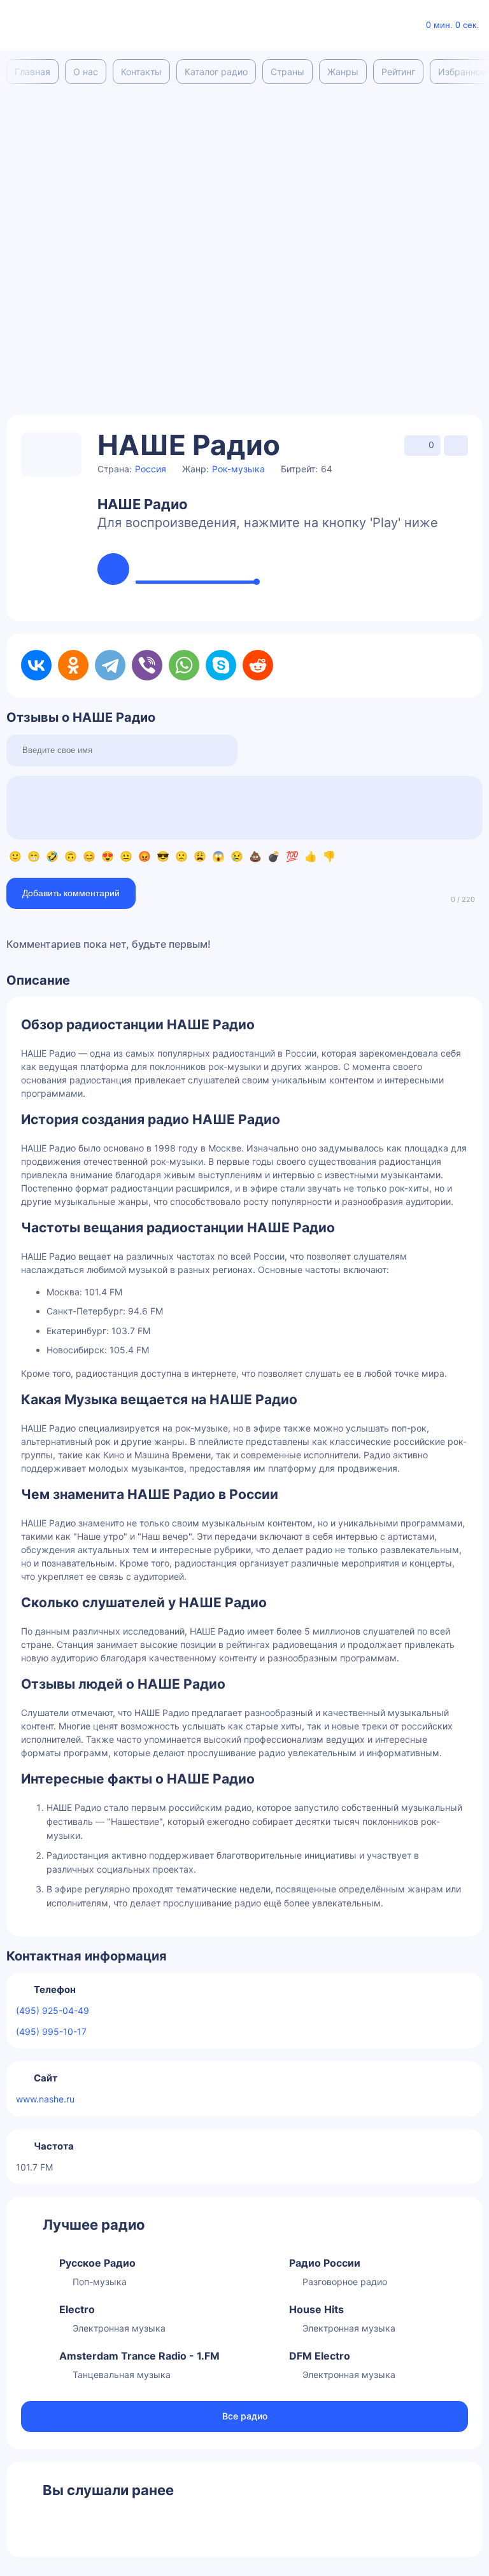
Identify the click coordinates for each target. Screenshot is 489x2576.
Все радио (245, 2416)
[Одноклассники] (73, 665)
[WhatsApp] (184, 665)
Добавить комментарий (71, 893)
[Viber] (147, 665)
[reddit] (258, 665)
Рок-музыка (238, 469)
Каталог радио (216, 72)
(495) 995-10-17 (51, 2031)
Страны (287, 72)
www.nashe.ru (45, 2099)
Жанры (343, 72)
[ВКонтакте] (36, 665)
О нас (86, 72)
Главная (32, 72)
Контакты (141, 72)
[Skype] (221, 665)
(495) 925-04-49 (53, 2010)
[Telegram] (110, 665)
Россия (151, 469)
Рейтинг (398, 72)
